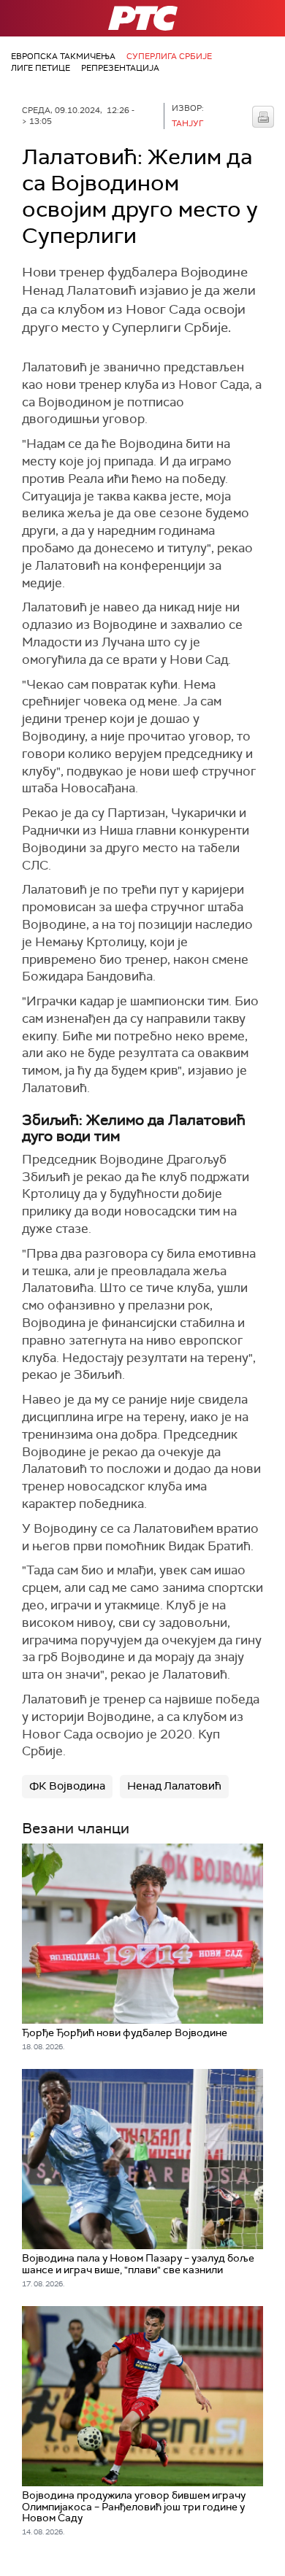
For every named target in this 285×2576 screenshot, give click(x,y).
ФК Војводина (67, 1786)
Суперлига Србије (169, 56)
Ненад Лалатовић (174, 1786)
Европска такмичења (63, 56)
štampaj (263, 117)
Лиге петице (41, 68)
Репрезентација (120, 68)
